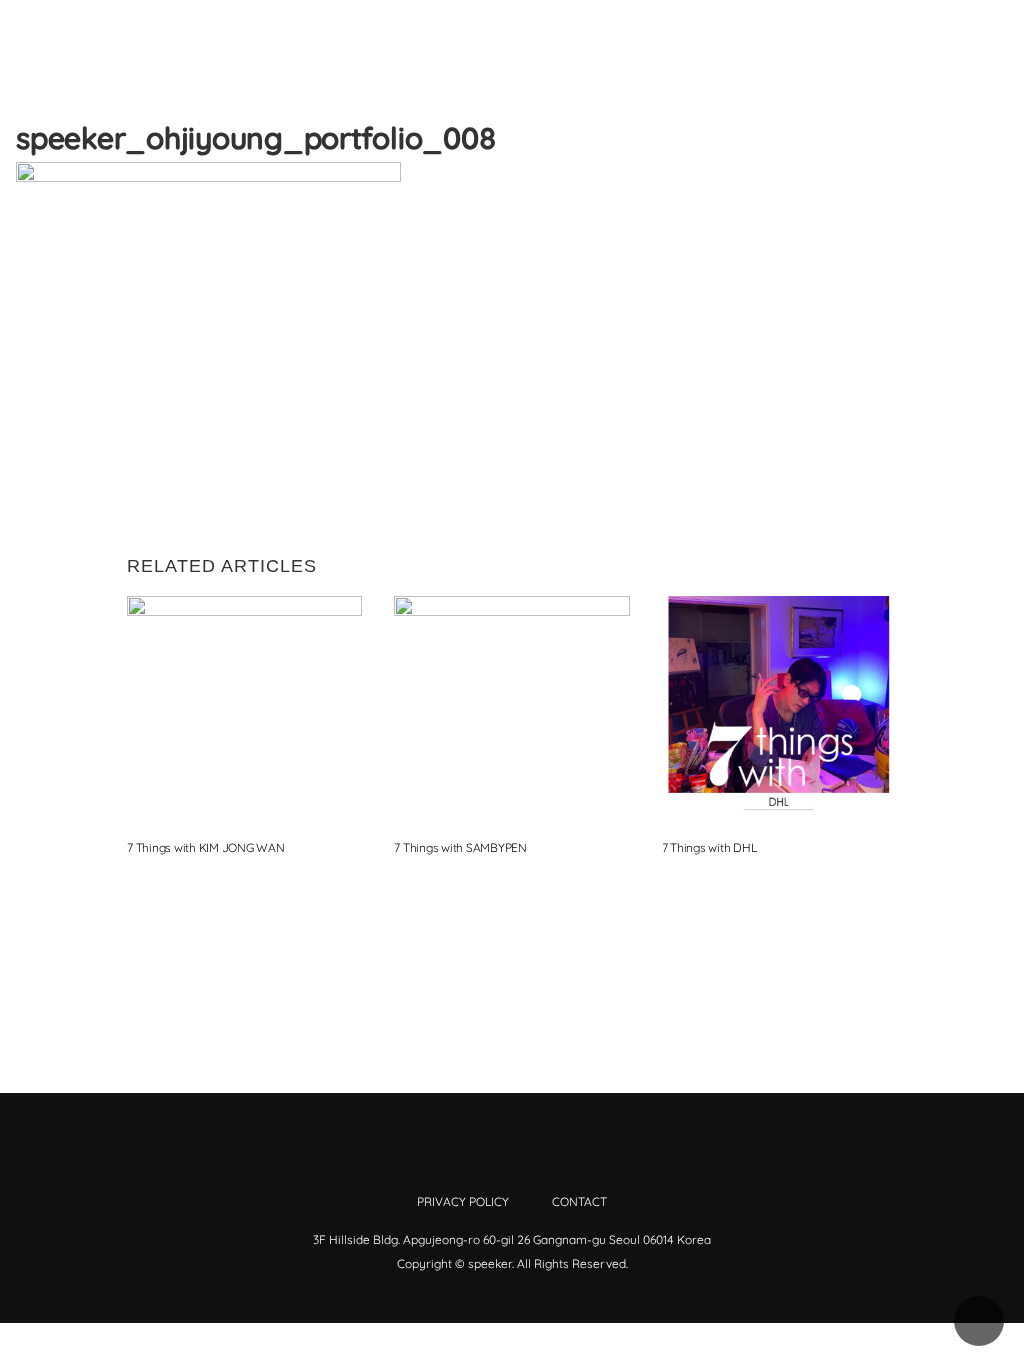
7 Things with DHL (709, 847)
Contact (579, 1201)
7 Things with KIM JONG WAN (206, 847)
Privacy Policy (463, 1201)
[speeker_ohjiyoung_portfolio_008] (847, 179)
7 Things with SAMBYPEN (460, 847)
